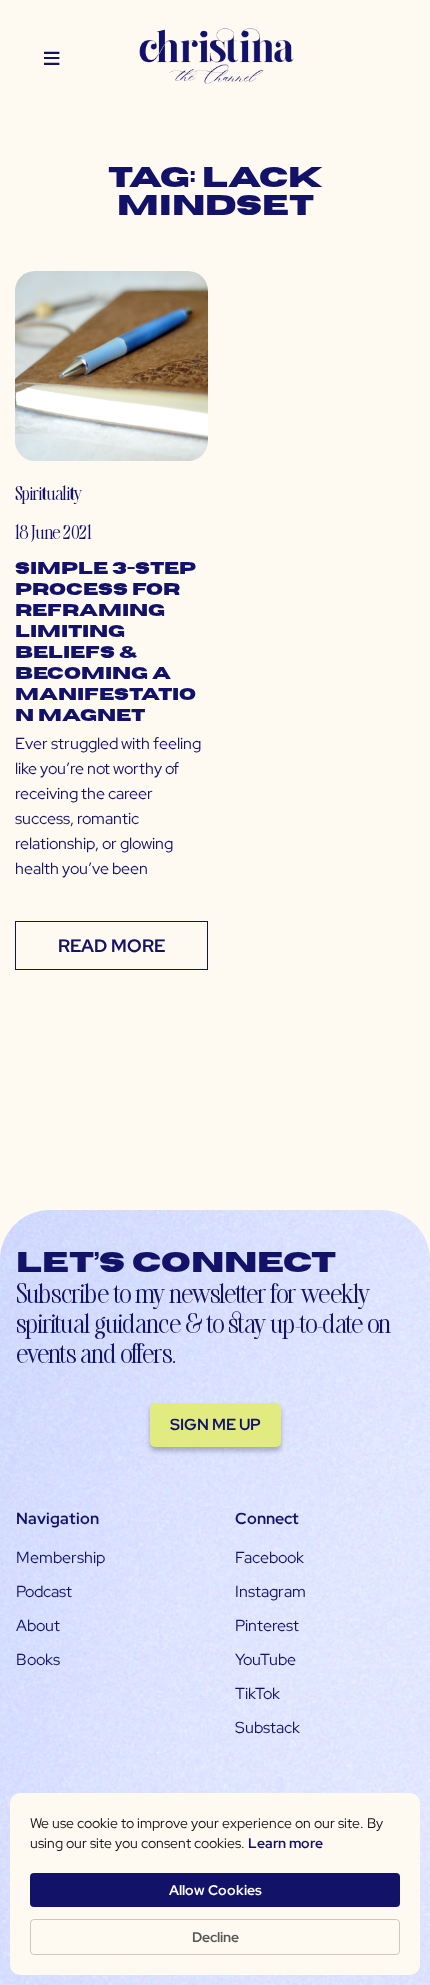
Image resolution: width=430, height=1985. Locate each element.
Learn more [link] (285, 1843)
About (38, 1625)
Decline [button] (215, 1937)
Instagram (270, 1591)
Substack (267, 1727)
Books (38, 1659)
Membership (60, 1557)
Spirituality (48, 492)
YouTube (265, 1659)
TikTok (257, 1693)
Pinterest (267, 1625)
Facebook (269, 1557)
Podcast (44, 1591)
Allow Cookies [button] (215, 1890)
